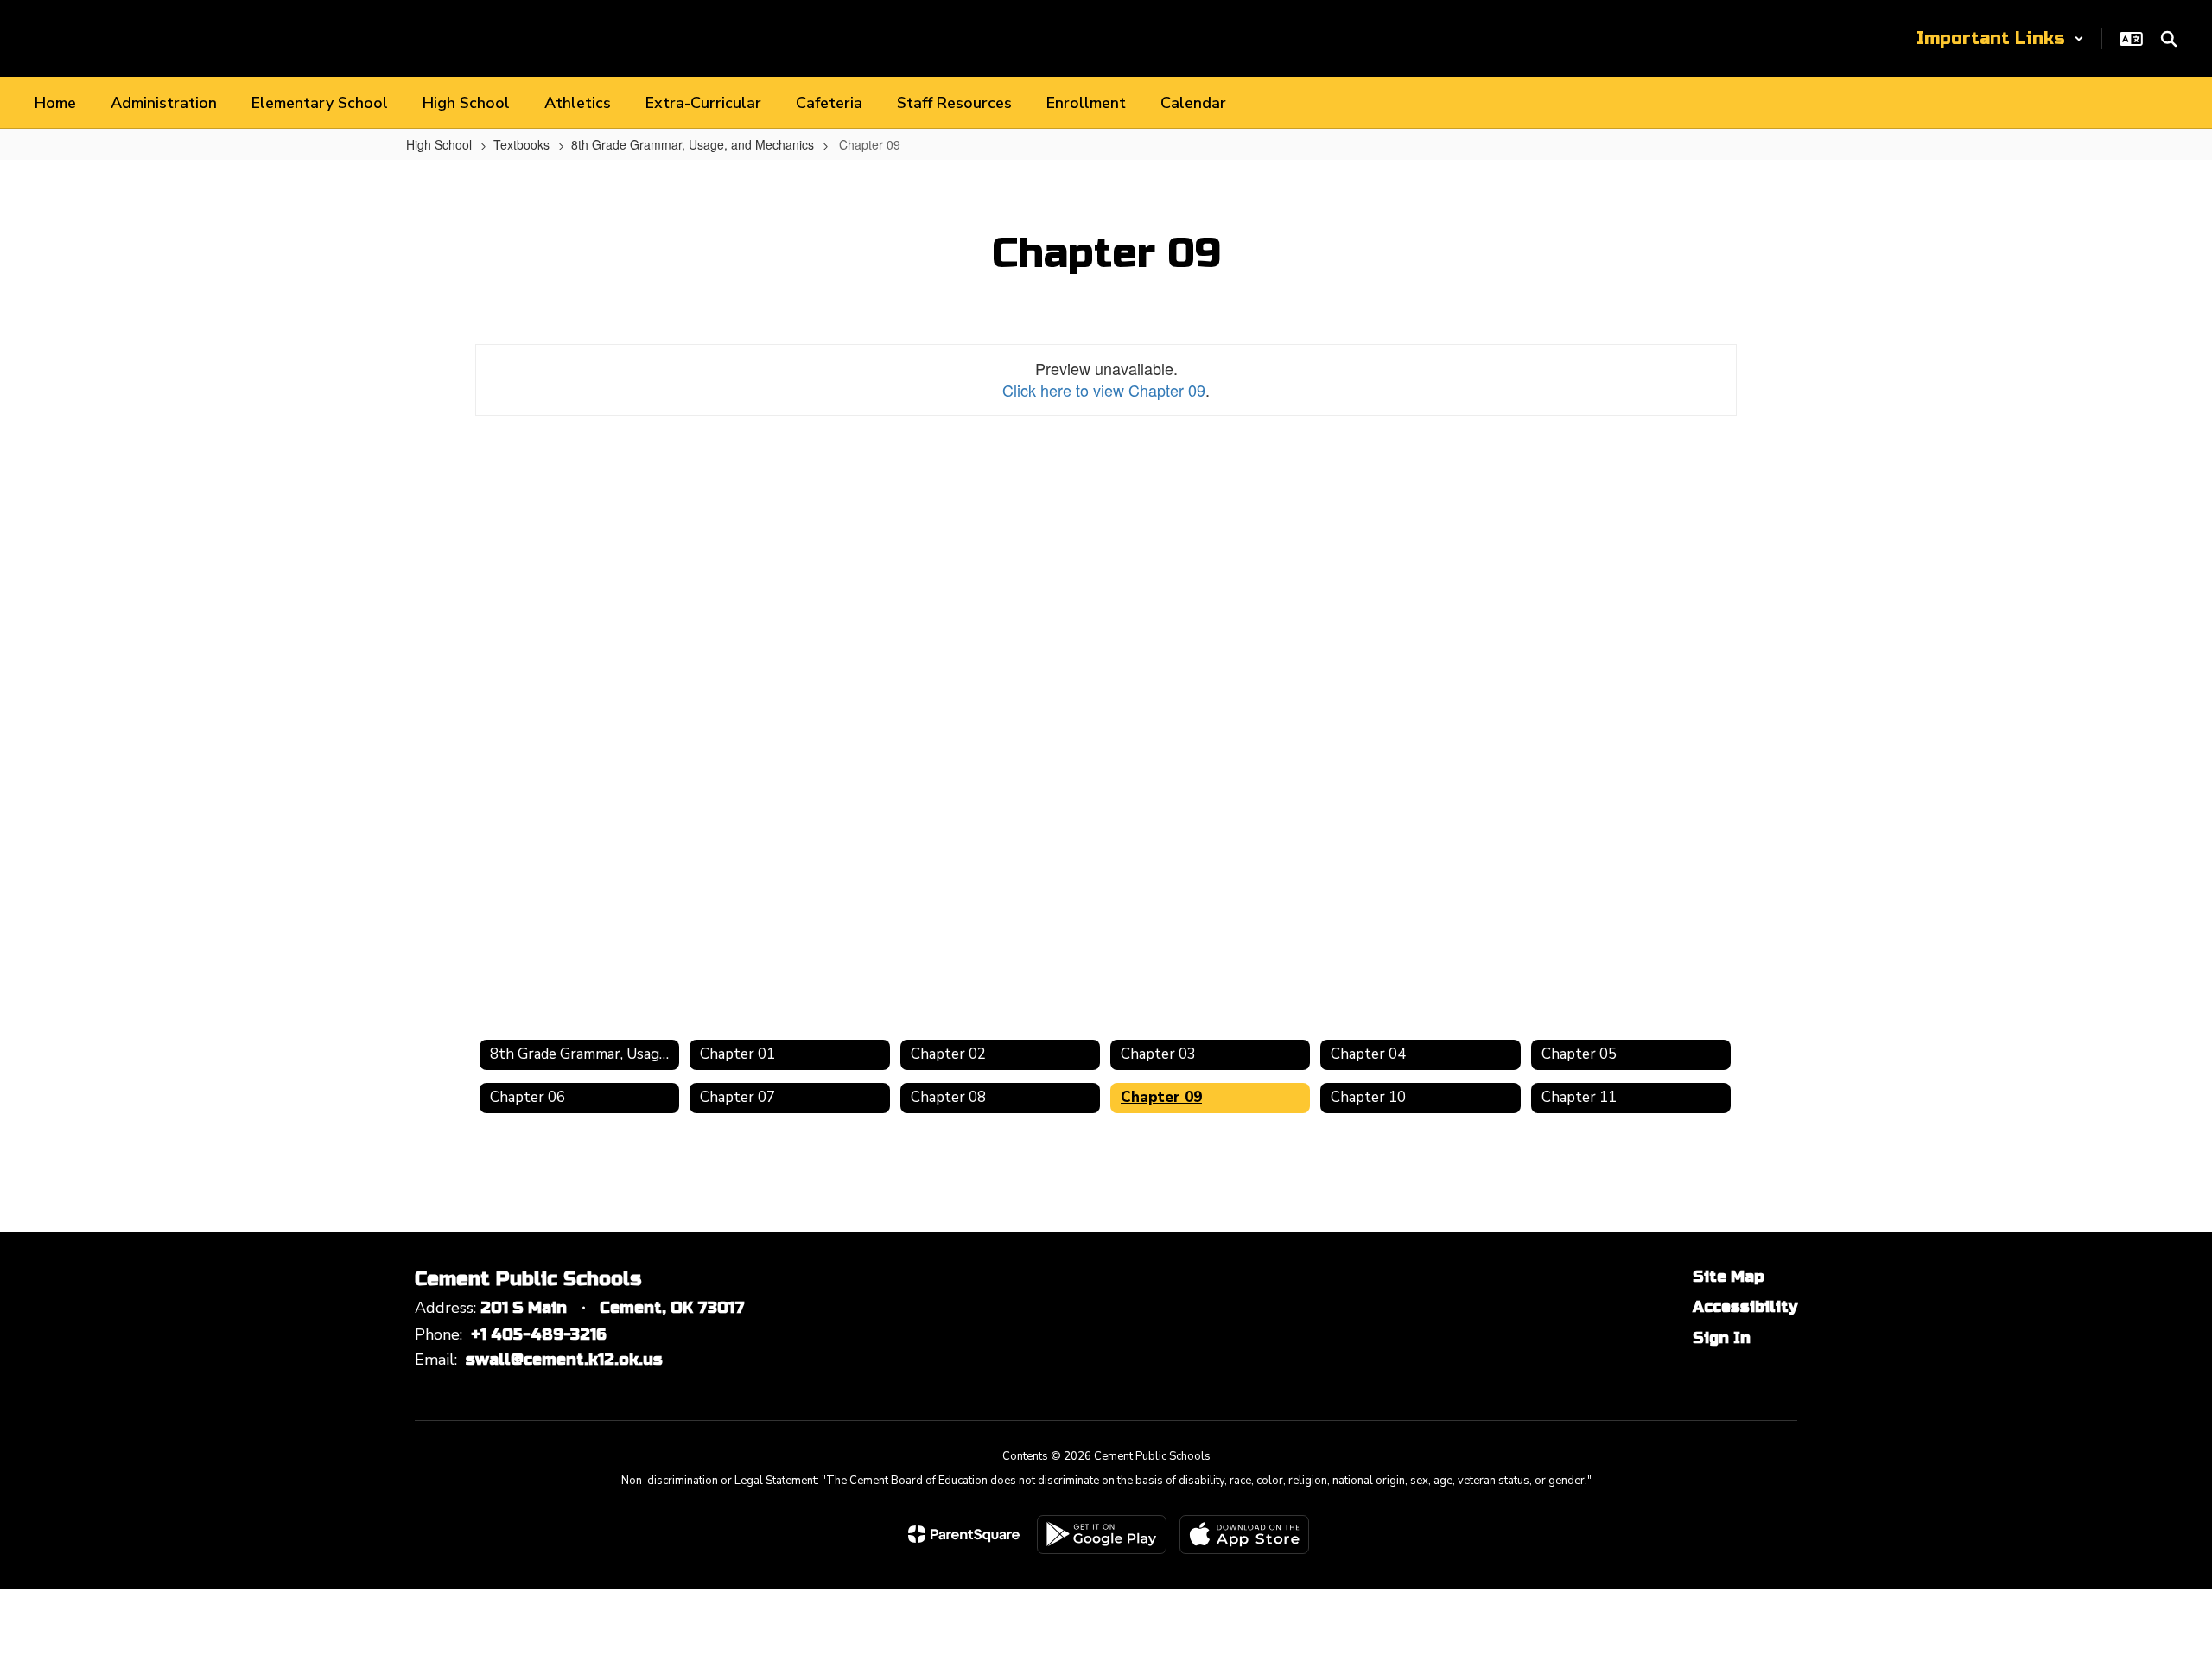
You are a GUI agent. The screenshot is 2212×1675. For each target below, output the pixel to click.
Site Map (1729, 1277)
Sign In (1722, 1338)
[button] (2000, 38)
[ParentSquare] (964, 1534)
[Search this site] (2169, 39)
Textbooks (521, 144)
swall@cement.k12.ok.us (564, 1360)
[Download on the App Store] (1244, 1535)
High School (439, 144)
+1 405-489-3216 (539, 1334)
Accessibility (1745, 1307)
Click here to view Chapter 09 (1104, 390)
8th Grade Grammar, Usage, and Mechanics (693, 144)
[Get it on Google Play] (1102, 1535)
